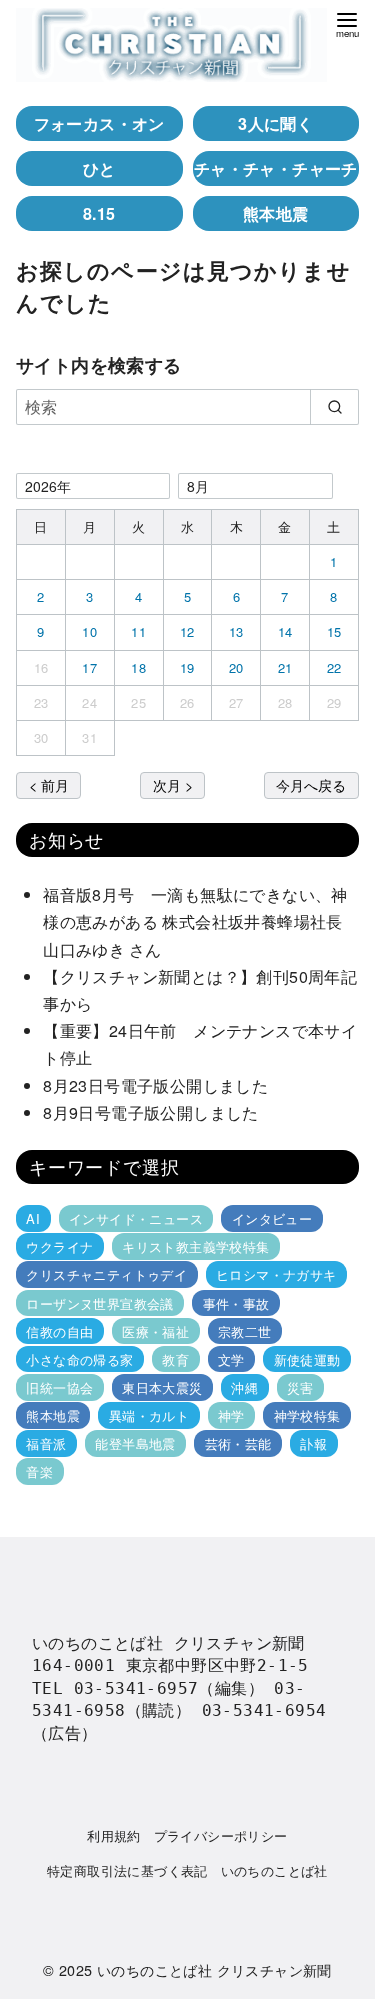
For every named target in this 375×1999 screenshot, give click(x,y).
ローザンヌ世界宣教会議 (99, 1302)
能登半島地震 (135, 1443)
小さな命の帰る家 (79, 1359)
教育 (175, 1359)
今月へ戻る (311, 784)
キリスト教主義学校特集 (195, 1246)
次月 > (173, 784)
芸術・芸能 (238, 1443)
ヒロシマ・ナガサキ (276, 1274)
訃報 (313, 1443)
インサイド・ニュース (136, 1218)
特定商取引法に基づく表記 (127, 1870)
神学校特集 (307, 1415)
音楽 (39, 1471)
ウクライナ (59, 1246)
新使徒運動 (307, 1359)
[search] (334, 407)
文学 (231, 1359)
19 (187, 667)
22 (334, 667)
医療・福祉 (155, 1331)
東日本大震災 (162, 1387)
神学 (231, 1415)
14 (285, 631)
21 (285, 667)
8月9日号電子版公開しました (151, 1112)
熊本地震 (276, 213)
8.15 (99, 213)
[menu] (347, 23)
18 (138, 667)
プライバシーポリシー (221, 1835)
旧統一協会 (59, 1387)
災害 (300, 1387)
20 (236, 667)
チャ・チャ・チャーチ (276, 168)
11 (138, 631)
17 (89, 667)
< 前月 (49, 784)
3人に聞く (275, 123)
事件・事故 (236, 1302)
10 (89, 631)
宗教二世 (245, 1331)
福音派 (46, 1443)
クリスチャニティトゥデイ (106, 1274)
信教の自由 (59, 1331)
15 (334, 631)
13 (236, 631)
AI (33, 1218)
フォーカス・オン (99, 123)
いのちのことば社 (274, 1870)
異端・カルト (149, 1415)
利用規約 (114, 1835)
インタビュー (272, 1218)
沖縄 (244, 1387)
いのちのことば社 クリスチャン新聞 (214, 1969)
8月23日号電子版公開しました (155, 1085)
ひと (99, 168)
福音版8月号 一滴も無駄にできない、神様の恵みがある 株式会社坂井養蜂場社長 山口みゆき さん (201, 921)
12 (187, 631)
